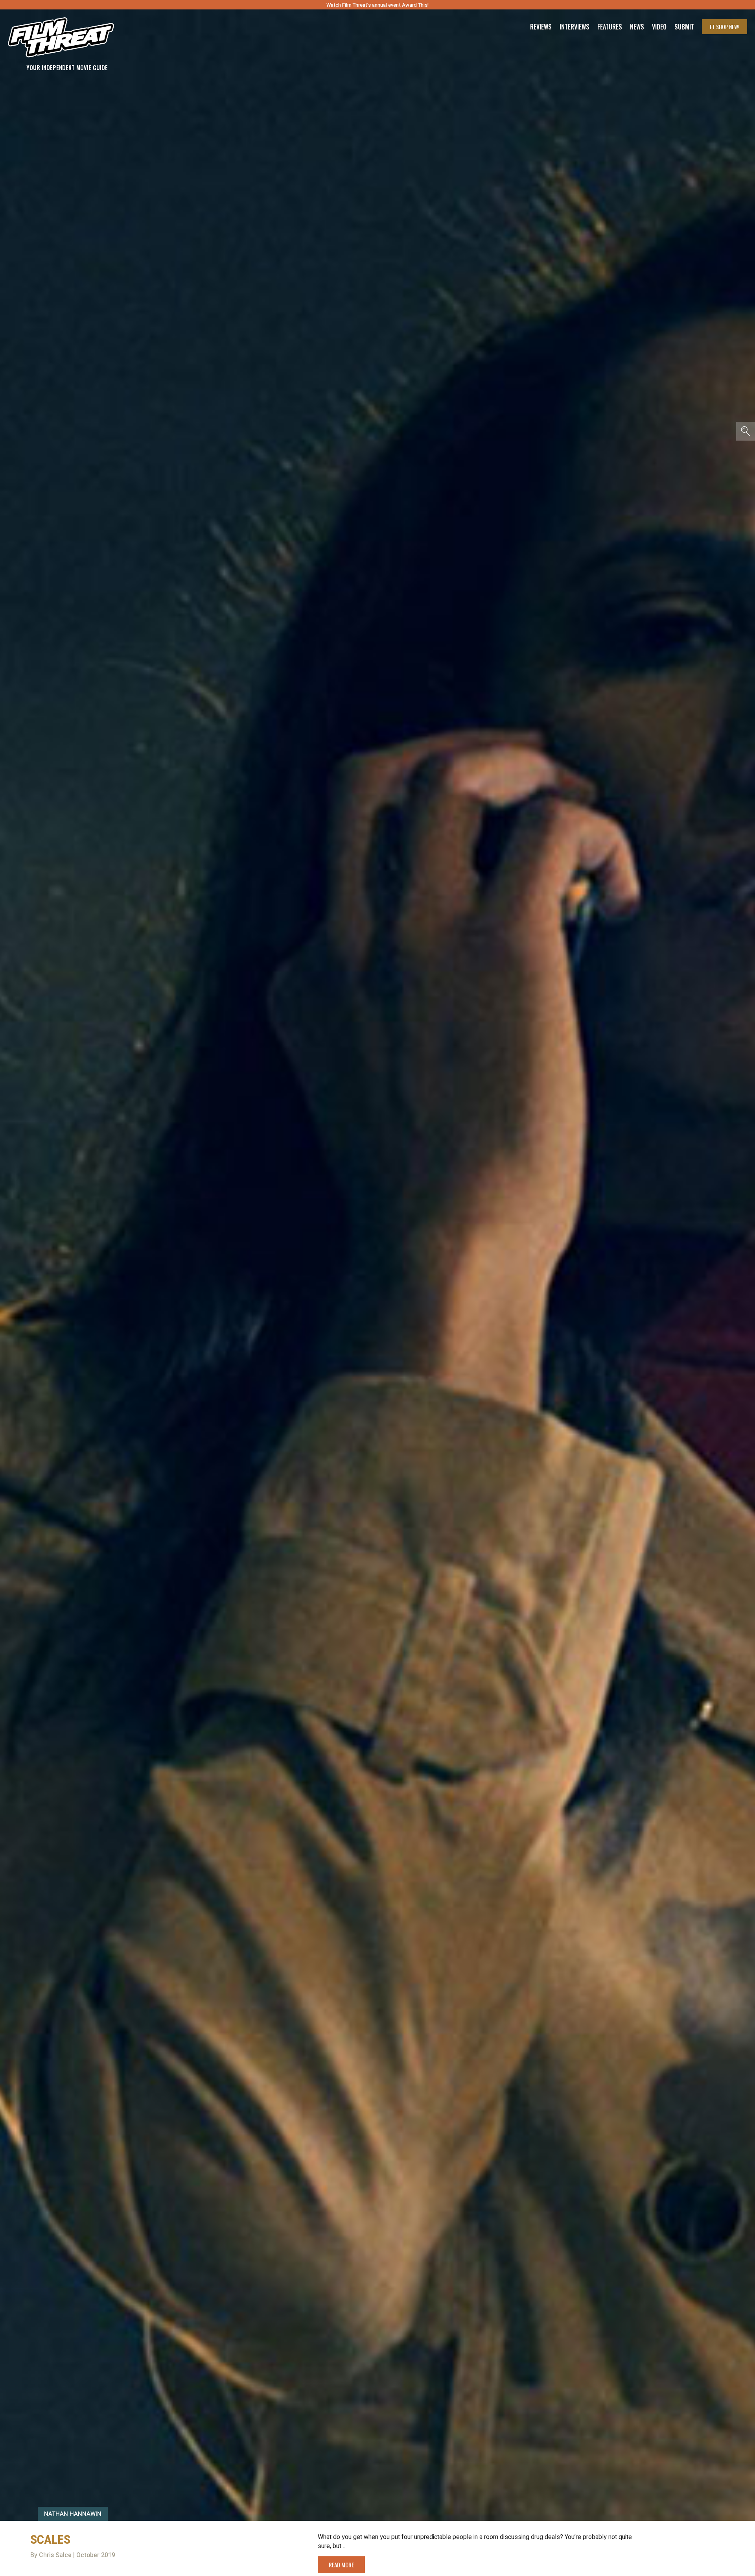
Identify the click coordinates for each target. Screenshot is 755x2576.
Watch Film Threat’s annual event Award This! (377, 5)
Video (659, 27)
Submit (684, 27)
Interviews (575, 27)
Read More (341, 2565)
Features (610, 27)
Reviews (541, 27)
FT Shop (725, 27)
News (637, 27)
